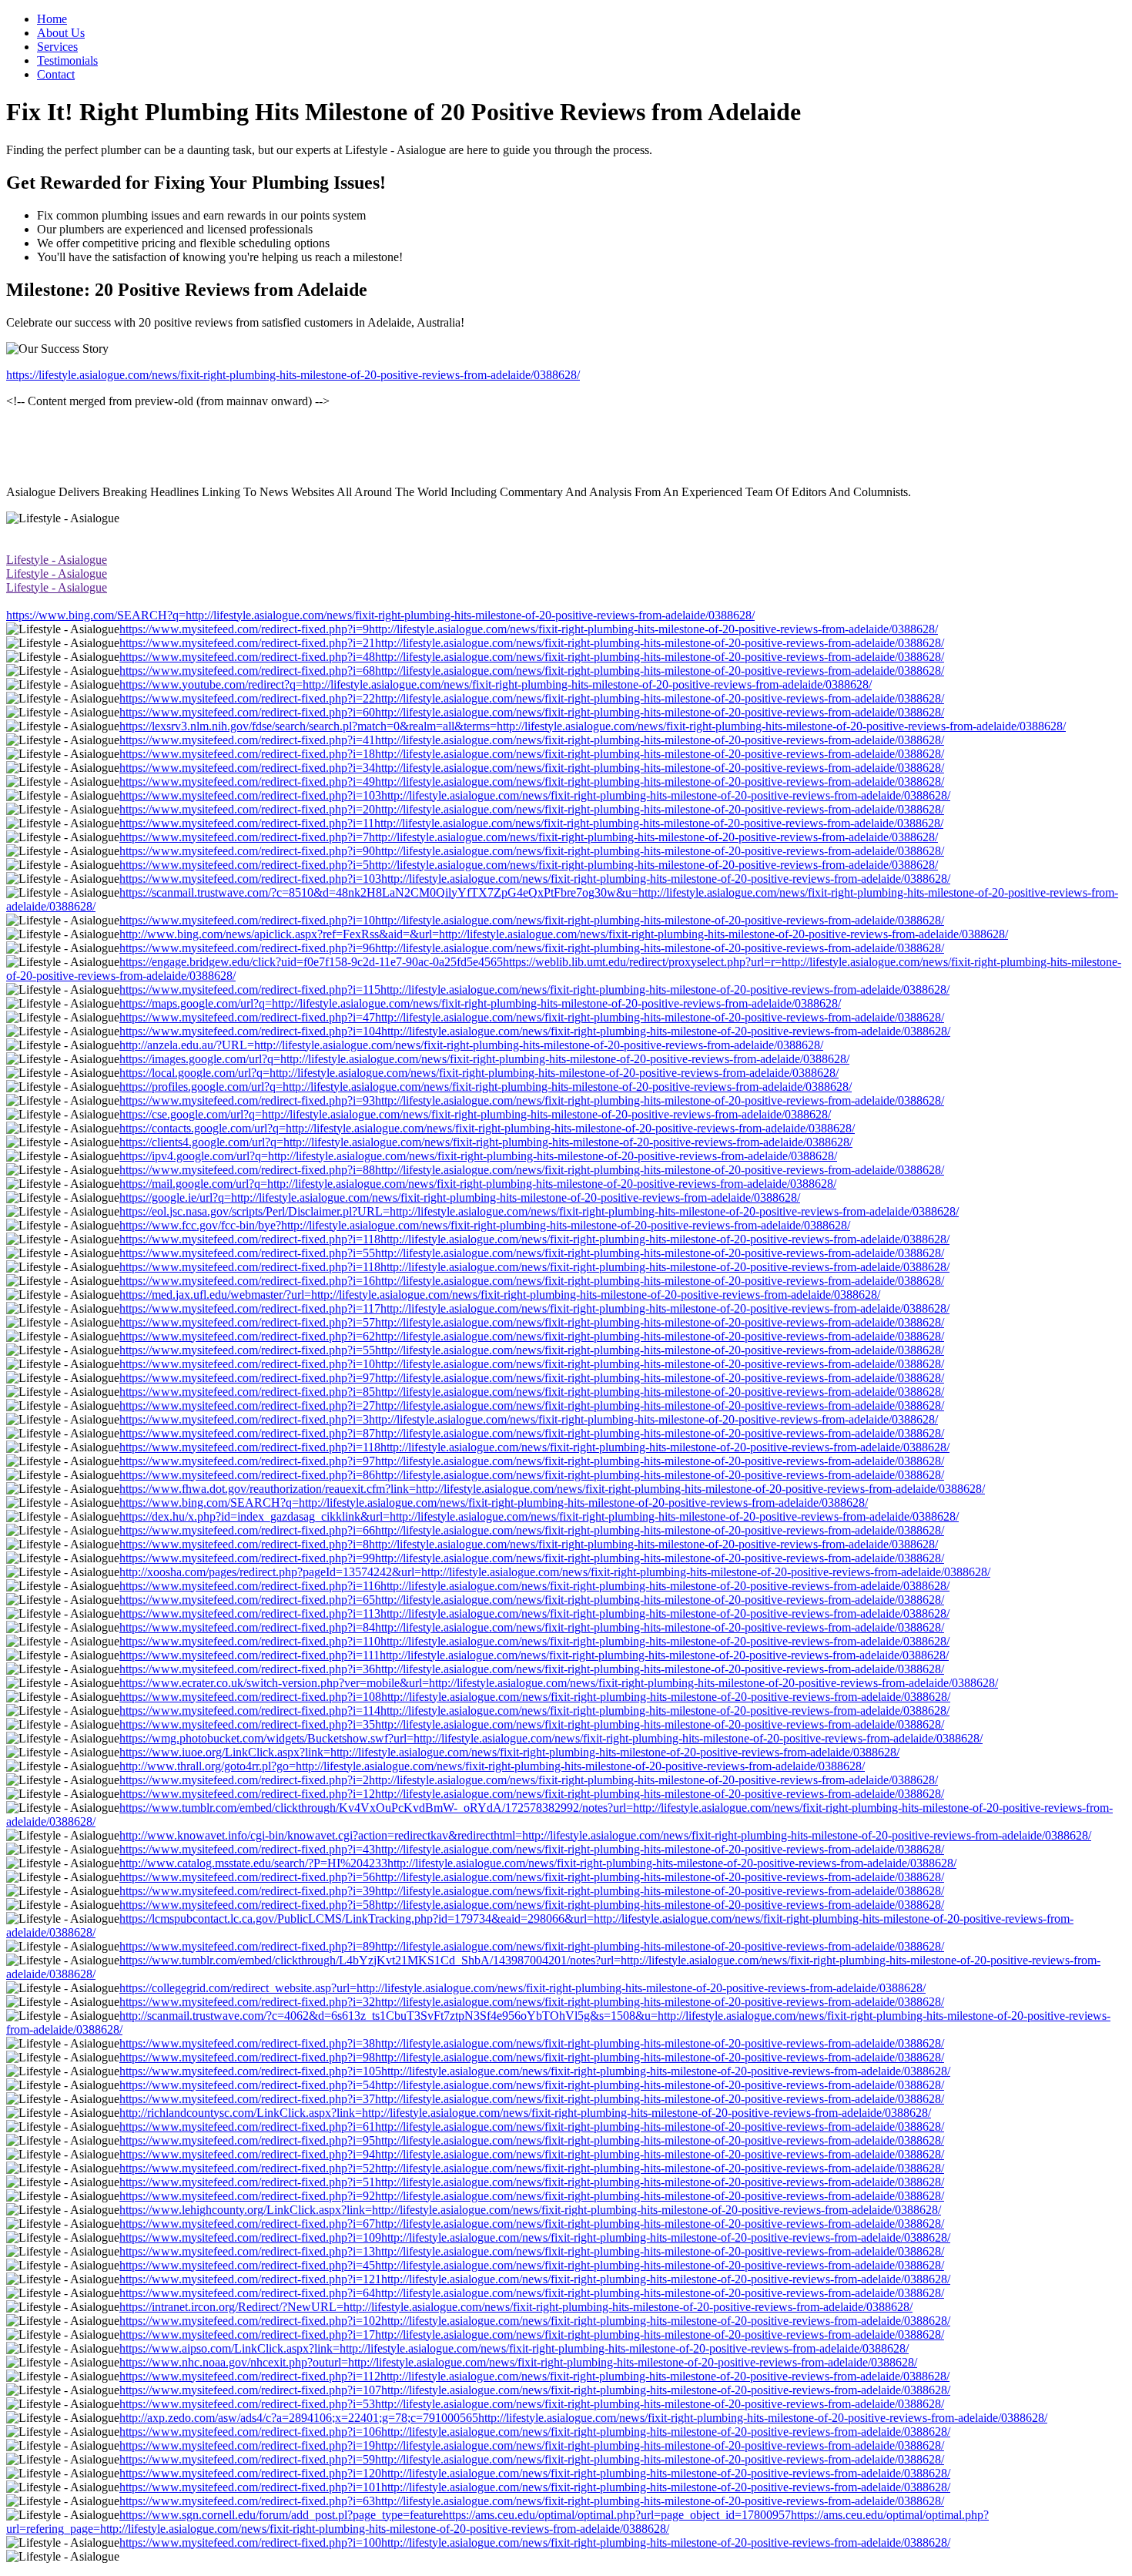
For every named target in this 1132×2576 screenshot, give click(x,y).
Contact (56, 74)
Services (57, 47)
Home (52, 19)
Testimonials (67, 60)
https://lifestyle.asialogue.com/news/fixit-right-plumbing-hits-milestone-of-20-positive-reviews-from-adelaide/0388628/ (293, 375)
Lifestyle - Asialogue (57, 560)
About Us (61, 33)
